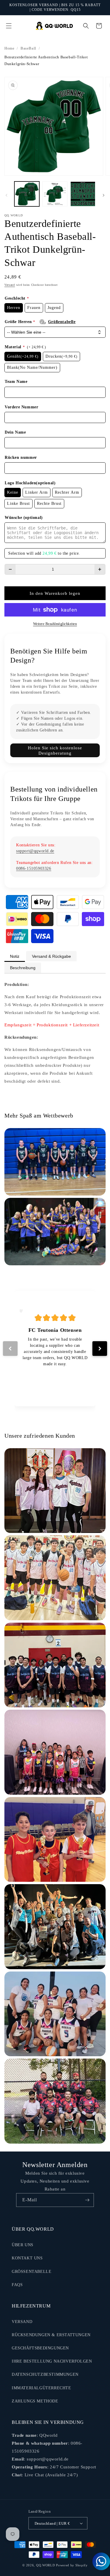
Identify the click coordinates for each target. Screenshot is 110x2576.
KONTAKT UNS (27, 2258)
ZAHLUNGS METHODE (35, 2401)
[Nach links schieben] (6, 195)
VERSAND (22, 2322)
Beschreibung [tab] (23, 968)
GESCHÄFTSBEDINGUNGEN (40, 2348)
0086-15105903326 (34, 868)
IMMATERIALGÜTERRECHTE (42, 2388)
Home (9, 48)
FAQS (17, 2285)
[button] (9, 26)
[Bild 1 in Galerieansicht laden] (27, 194)
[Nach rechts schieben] (104, 195)
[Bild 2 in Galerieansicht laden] (55, 194)
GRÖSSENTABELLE (32, 2272)
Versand (10, 285)
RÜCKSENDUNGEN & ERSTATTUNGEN (51, 2335)
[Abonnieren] (87, 2200)
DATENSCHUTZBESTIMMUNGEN (45, 2374)
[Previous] (10, 1349)
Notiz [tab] (15, 956)
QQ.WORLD (46, 2565)
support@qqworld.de (35, 851)
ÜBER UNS (23, 2245)
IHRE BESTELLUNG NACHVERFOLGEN (52, 2361)
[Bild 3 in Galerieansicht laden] (83, 194)
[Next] (100, 1349)
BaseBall (28, 48)
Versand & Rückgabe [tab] (51, 956)
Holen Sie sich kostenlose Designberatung (55, 750)
